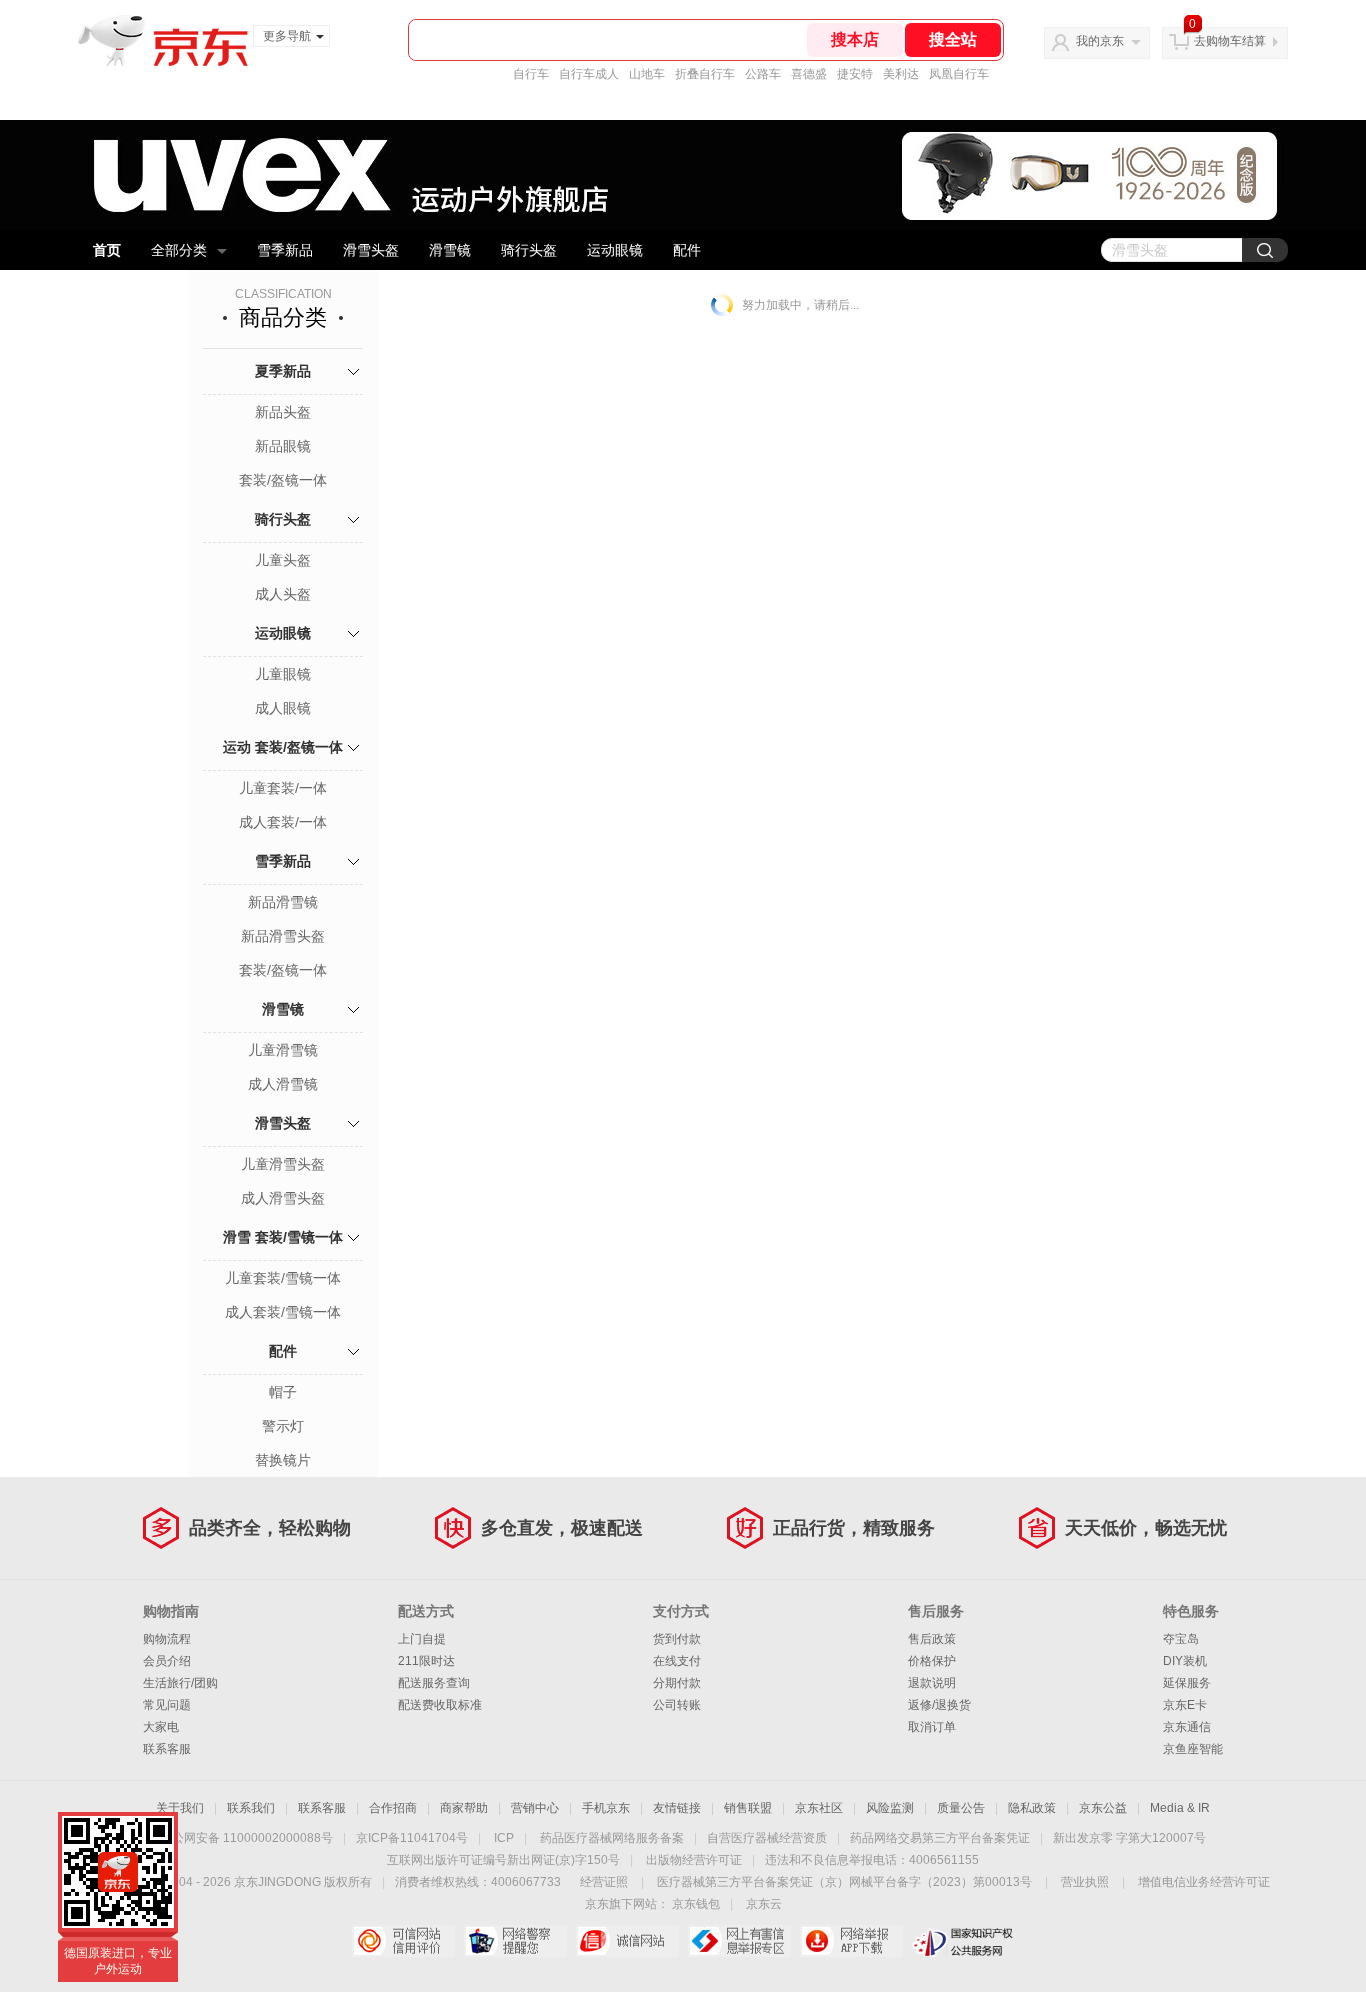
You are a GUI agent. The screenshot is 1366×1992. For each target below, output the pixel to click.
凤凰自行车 (959, 74)
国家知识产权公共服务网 (963, 1941)
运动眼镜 (615, 250)
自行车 (531, 74)
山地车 (647, 74)
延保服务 (1187, 1683)
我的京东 (1100, 41)
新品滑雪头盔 (283, 936)
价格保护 (932, 1661)
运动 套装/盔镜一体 (283, 747)
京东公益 (1103, 1808)
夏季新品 (283, 371)
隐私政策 (1032, 1808)
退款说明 (932, 1683)
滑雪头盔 (371, 250)
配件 (687, 250)
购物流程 (167, 1639)
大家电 (161, 1727)
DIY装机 (1185, 1661)
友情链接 (677, 1808)
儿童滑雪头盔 (283, 1164)
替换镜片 (283, 1460)
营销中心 (535, 1808)
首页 (107, 250)
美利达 (901, 74)
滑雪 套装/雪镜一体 (283, 1237)
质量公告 (961, 1808)
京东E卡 (1185, 1705)
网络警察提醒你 (515, 1941)
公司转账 (677, 1705)
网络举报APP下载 (851, 1941)
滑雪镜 (450, 250)
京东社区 (819, 1808)
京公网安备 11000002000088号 (246, 1838)
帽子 (283, 1392)
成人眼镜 (283, 708)
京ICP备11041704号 (412, 1838)
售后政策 (932, 1639)
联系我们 (251, 1808)
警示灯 (283, 1426)
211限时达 (426, 1661)
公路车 (763, 74)
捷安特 (855, 74)
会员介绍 (167, 1661)
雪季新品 (285, 250)
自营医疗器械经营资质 (767, 1838)
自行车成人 (589, 74)
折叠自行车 (705, 74)
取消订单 (932, 1727)
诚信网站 (627, 1941)
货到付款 (677, 1639)
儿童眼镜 (283, 674)
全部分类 (179, 250)
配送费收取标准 (440, 1705)
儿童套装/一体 (283, 788)
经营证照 (604, 1882)
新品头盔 (283, 412)
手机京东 (606, 1808)
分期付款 (677, 1683)
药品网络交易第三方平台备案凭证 (940, 1838)
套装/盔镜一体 (283, 480)
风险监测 (890, 1808)
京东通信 (1187, 1727)
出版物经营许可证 (694, 1860)
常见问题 (167, 1705)
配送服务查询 (434, 1683)
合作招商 (393, 1808)
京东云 (764, 1904)
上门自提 (422, 1639)
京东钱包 (696, 1904)
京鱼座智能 (1193, 1749)
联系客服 (167, 1749)
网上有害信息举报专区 (739, 1941)
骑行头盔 (529, 250)
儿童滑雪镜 (283, 1050)
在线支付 (677, 1661)
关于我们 (180, 1808)
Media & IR (1180, 1808)
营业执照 (1085, 1882)
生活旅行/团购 (180, 1683)
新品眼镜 (283, 446)
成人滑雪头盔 (283, 1198)
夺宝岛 (1181, 1639)
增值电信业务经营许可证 (1204, 1882)
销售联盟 (748, 1808)
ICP (504, 1838)
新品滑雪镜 (283, 902)
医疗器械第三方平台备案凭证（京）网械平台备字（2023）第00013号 (844, 1882)
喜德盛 (809, 74)
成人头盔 (283, 594)
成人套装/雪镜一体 (283, 1312)
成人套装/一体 (283, 822)
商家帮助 (464, 1808)
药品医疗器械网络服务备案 (612, 1838)
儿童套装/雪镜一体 (283, 1278)
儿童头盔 (283, 560)
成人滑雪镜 (283, 1084)
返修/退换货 (939, 1705)
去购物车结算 (1230, 41)
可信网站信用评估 (403, 1941)
